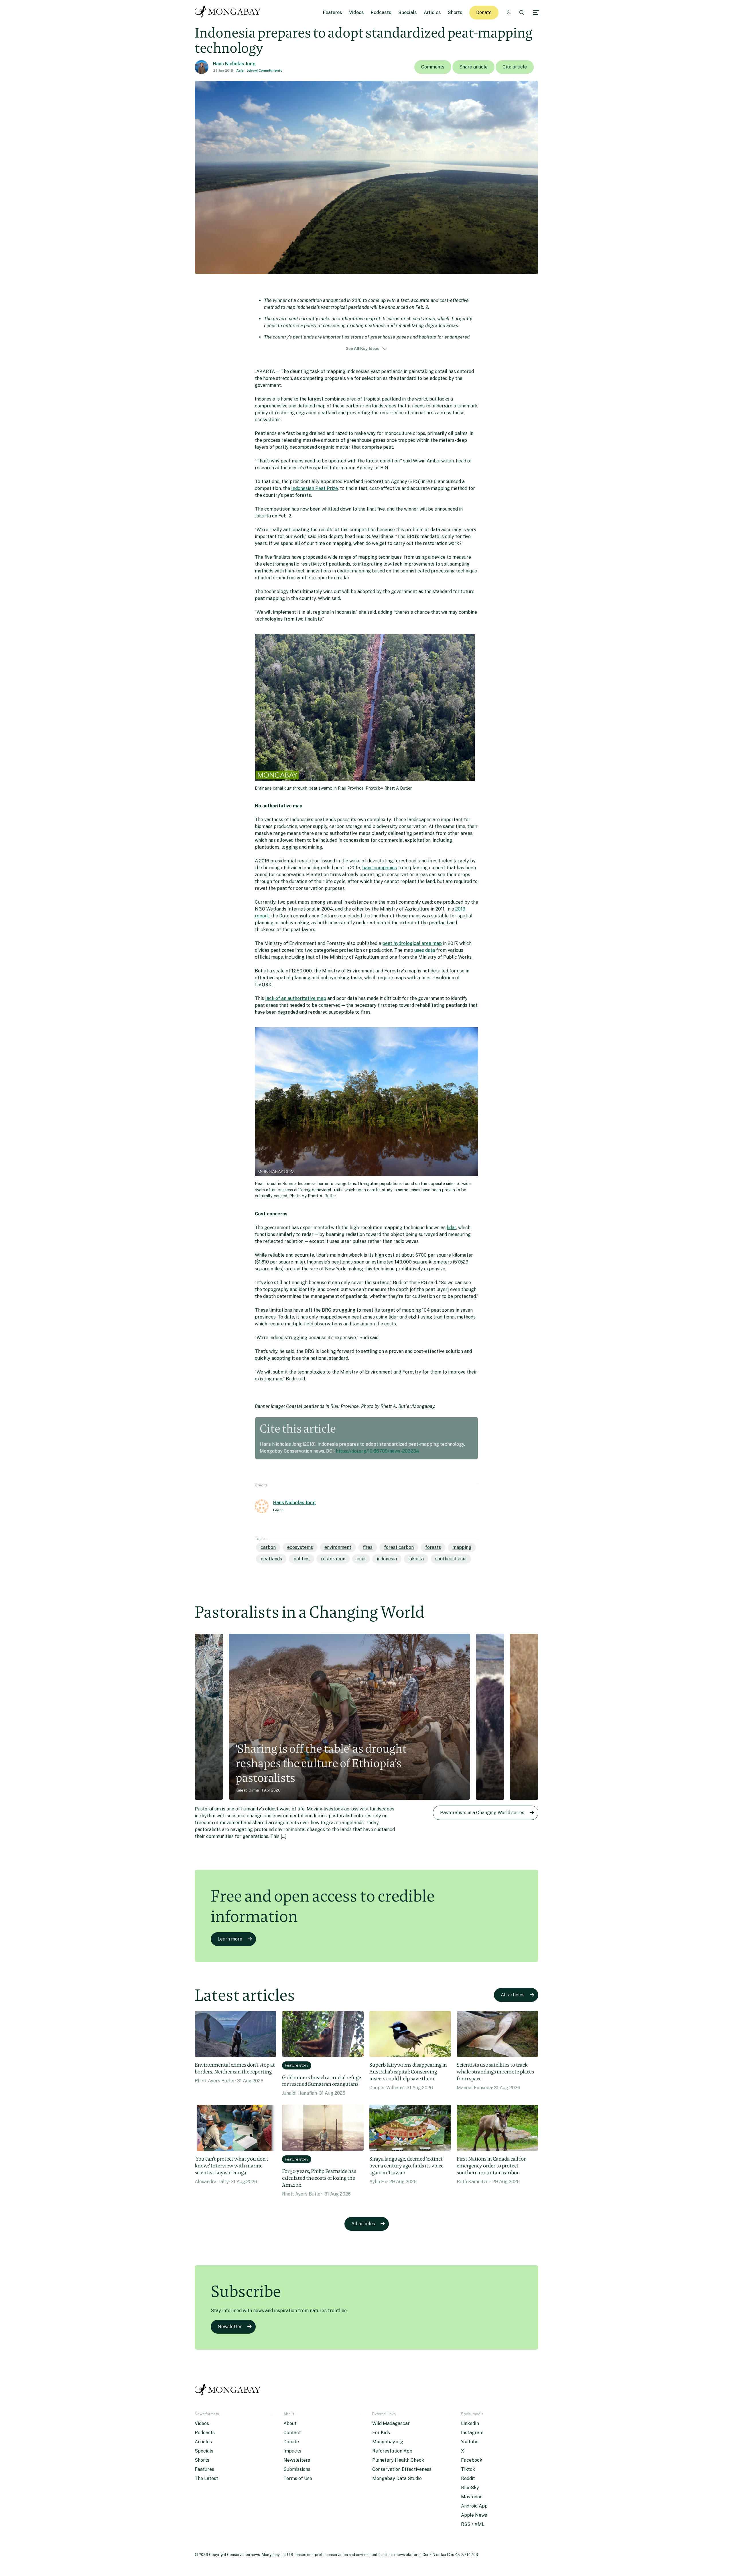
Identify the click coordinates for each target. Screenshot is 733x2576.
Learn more (230, 1939)
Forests (433, 1547)
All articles (513, 1995)
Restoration (333, 1559)
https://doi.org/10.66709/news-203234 (378, 1451)
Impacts (292, 2451)
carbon (268, 1547)
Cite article (515, 67)
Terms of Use (298, 2478)
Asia (240, 70)
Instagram (472, 2433)
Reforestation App (392, 2451)
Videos (356, 12)
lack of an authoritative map (296, 998)
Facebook (472, 2460)
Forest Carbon (399, 1547)
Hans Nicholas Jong (234, 64)
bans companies (380, 868)
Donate (484, 12)
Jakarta (416, 1559)
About (290, 2423)
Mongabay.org (388, 2442)
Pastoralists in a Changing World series (482, 1813)
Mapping (462, 1547)
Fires (368, 1547)
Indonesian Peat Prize (315, 488)
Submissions (297, 2469)
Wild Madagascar (391, 2423)
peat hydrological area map (412, 943)
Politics (302, 1559)
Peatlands (271, 1559)
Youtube (470, 2442)
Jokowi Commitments (265, 70)
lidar (451, 1228)
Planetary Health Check (398, 2460)
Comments (433, 67)
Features (333, 12)
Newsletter (230, 2327)
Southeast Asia (451, 1559)
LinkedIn (470, 2423)
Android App (474, 2506)
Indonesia (387, 1559)
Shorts (455, 12)
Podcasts (381, 12)
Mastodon (472, 2497)
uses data (425, 950)
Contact (292, 2433)
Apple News (474, 2515)
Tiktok (468, 2469)
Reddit (468, 2478)
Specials (408, 12)
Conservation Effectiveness (402, 2469)
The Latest (206, 2478)
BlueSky (470, 2488)
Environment (338, 1547)
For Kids (381, 2433)
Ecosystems (300, 1547)
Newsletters (297, 2460)
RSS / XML (473, 2524)
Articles (432, 12)
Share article (473, 67)
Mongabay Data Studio (397, 2478)
